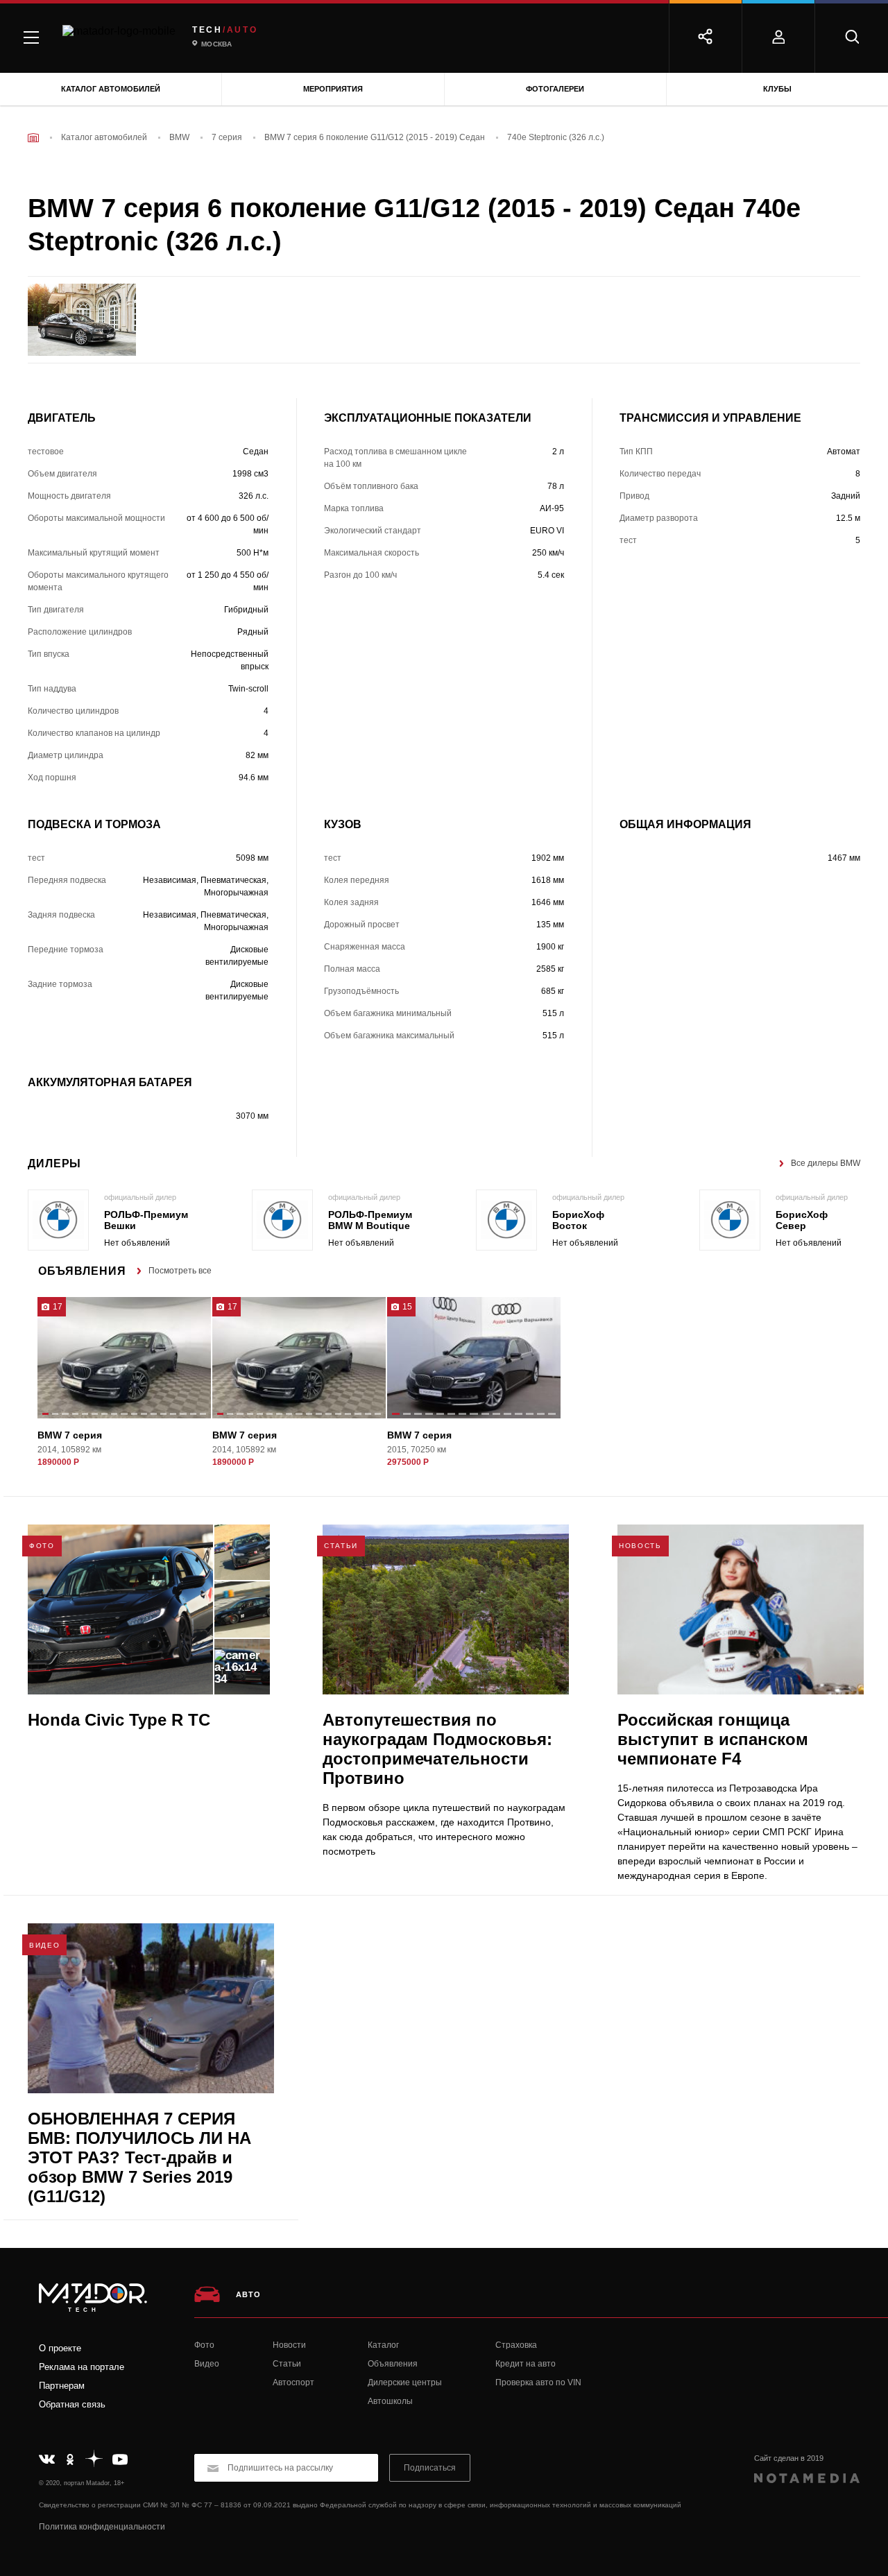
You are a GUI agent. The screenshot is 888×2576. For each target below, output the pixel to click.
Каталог (383, 2345)
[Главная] (33, 138)
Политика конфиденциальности (102, 2527)
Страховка (516, 2345)
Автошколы (390, 2401)
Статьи (287, 2364)
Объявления (393, 2364)
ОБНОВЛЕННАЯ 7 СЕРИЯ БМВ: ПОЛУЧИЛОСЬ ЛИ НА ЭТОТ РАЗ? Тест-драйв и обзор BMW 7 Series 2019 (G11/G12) (139, 2157)
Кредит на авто (526, 2364)
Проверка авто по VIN (538, 2382)
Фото (204, 2345)
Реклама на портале (82, 2367)
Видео (207, 2364)
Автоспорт (293, 2382)
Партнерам (62, 2386)
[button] (45, 1415)
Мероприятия (333, 89)
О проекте (60, 2348)
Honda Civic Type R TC (119, 1720)
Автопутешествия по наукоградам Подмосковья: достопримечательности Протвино (437, 1749)
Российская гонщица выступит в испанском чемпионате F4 (713, 1739)
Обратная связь (72, 2404)
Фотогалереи (555, 89)
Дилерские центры (405, 2382)
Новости (289, 2345)
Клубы (777, 89)
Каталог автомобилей (111, 89)
